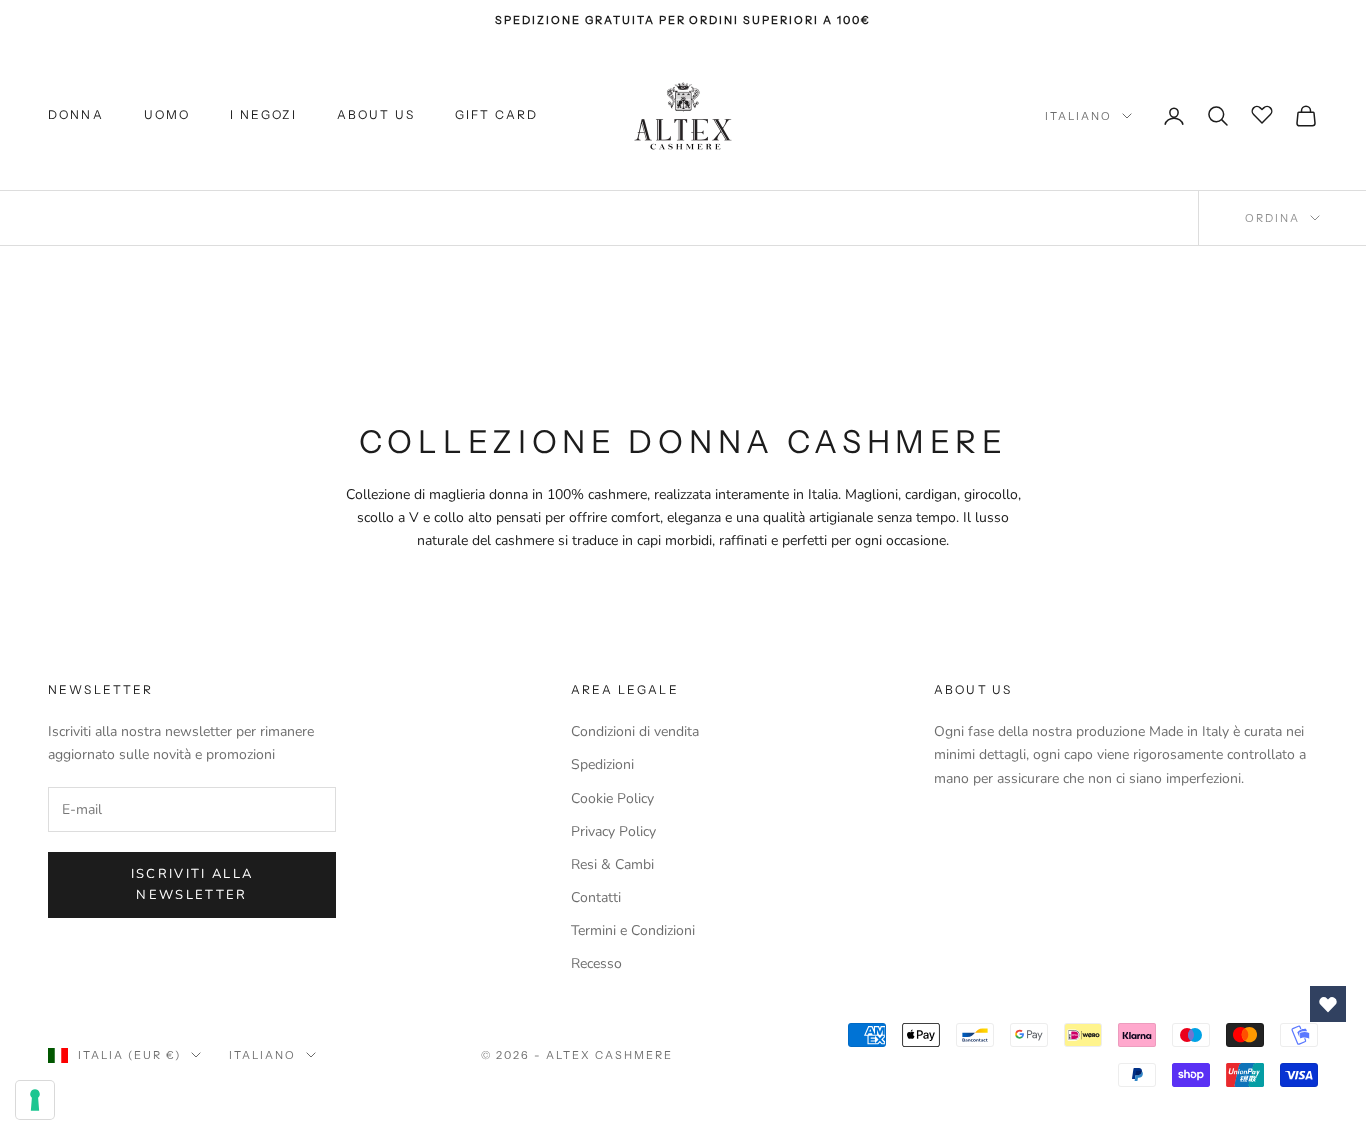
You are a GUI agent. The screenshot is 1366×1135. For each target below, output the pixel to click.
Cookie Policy (612, 798)
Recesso (596, 963)
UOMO (167, 115)
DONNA (76, 115)
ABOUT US (376, 115)
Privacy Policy (613, 831)
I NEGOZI (263, 115)
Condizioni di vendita (635, 731)
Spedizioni (602, 764)
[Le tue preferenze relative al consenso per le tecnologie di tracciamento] (35, 1100)
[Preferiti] (1262, 113)
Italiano (1078, 116)
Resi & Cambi (612, 864)
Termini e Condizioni (633, 930)
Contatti (596, 897)
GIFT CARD (496, 115)
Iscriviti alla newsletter (192, 884)
